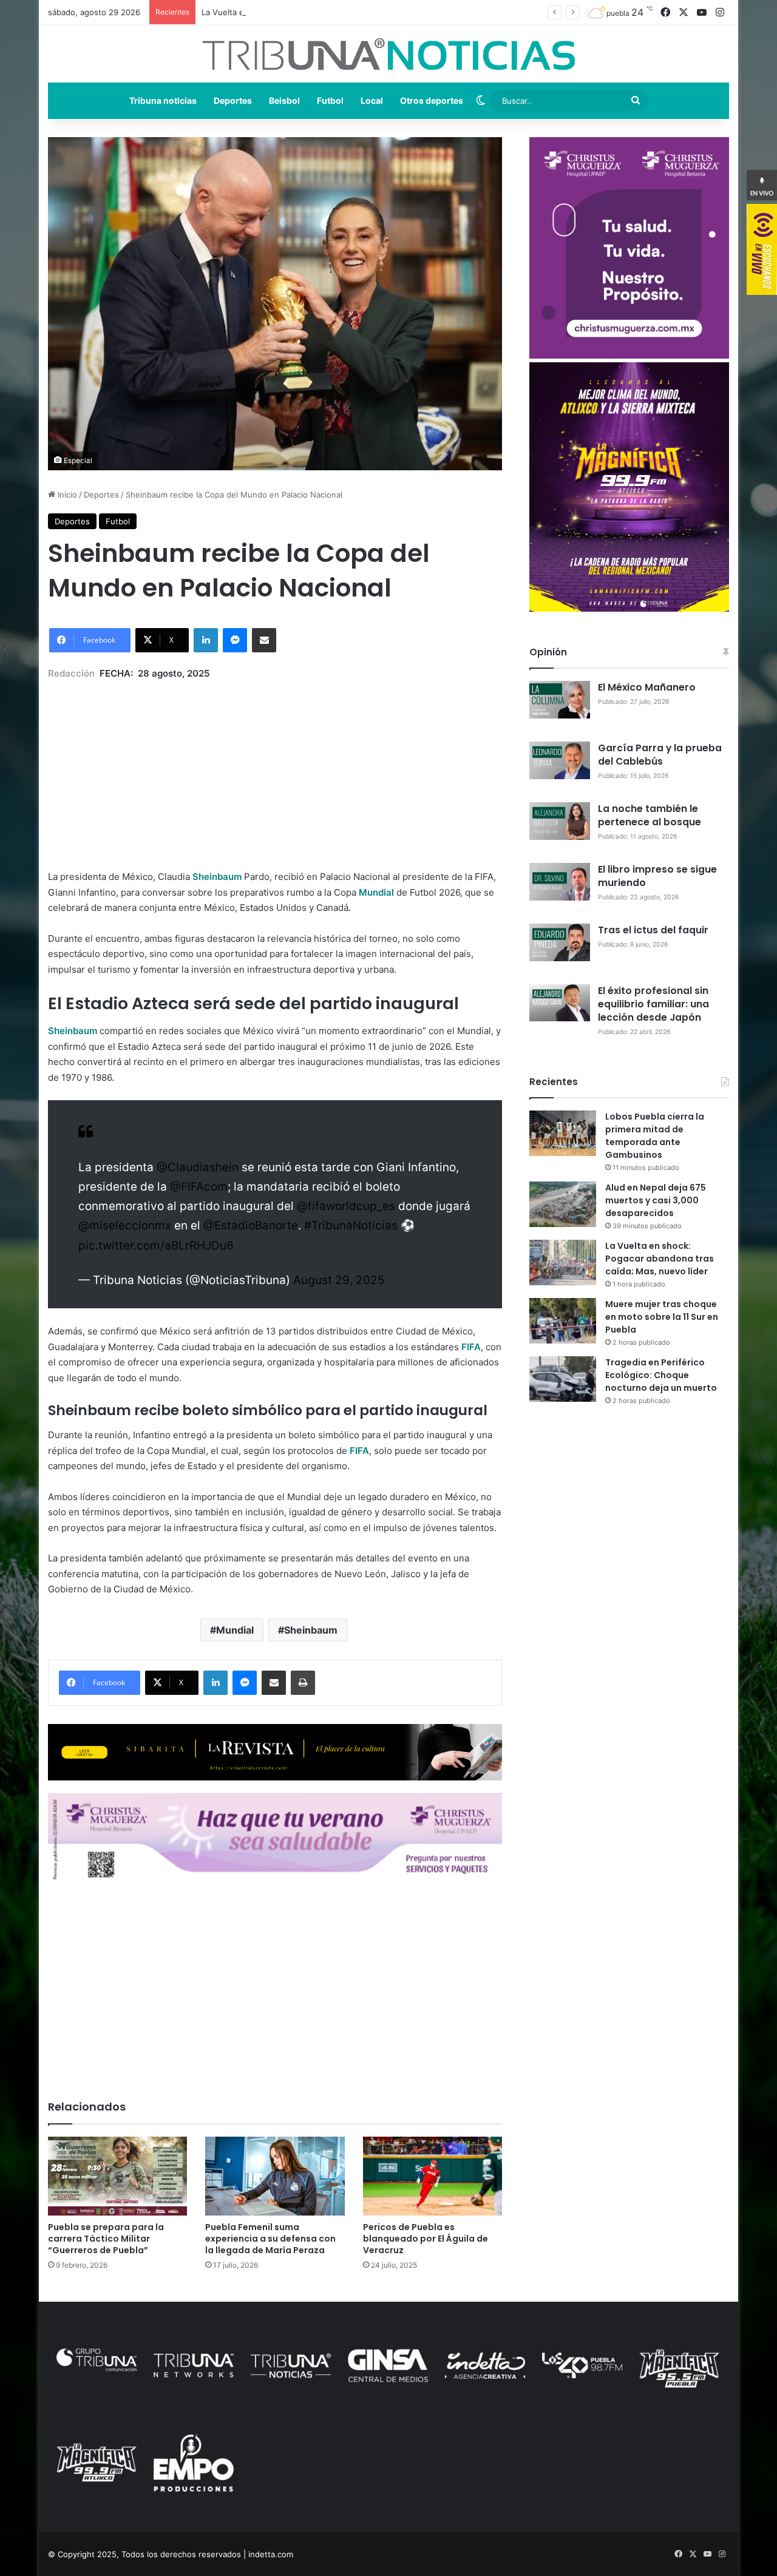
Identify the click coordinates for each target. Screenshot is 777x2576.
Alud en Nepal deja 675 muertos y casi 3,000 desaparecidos (656, 1200)
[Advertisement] (275, 766)
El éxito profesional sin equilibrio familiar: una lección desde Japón (653, 1004)
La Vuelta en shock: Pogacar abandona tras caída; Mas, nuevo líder (328, 12)
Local (372, 100)
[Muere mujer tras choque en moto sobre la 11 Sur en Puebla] (563, 1321)
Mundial (235, 1630)
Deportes (233, 100)
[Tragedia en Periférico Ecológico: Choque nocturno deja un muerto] (563, 1379)
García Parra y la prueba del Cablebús (660, 755)
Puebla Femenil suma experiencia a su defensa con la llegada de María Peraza (270, 2239)
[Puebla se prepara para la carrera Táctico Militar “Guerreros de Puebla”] (117, 2176)
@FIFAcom (199, 1187)
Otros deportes (432, 100)
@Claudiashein (198, 1167)
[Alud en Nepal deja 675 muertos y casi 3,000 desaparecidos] (563, 1204)
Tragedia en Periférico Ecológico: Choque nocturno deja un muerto (661, 1375)
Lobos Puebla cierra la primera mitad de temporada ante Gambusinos (655, 1136)
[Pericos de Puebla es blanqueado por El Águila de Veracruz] (433, 2176)
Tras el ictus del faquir (653, 930)
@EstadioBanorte (251, 1225)
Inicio (66, 495)
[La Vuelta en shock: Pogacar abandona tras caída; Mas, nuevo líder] (563, 1263)
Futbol (330, 100)
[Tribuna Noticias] (388, 54)
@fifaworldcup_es (346, 1206)
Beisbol (284, 100)
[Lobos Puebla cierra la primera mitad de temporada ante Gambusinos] (563, 1133)
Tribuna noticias (163, 100)
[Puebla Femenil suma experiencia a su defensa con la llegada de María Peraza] (275, 2176)
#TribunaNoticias (351, 1225)
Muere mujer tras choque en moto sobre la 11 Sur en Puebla (662, 1317)
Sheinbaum (311, 1630)
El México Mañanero (647, 687)
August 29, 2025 (339, 1280)
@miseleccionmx (125, 1225)
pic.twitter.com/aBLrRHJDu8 (156, 1246)
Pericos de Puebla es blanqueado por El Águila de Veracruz (426, 2239)
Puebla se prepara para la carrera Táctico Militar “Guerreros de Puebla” (106, 2239)
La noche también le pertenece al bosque (650, 815)
